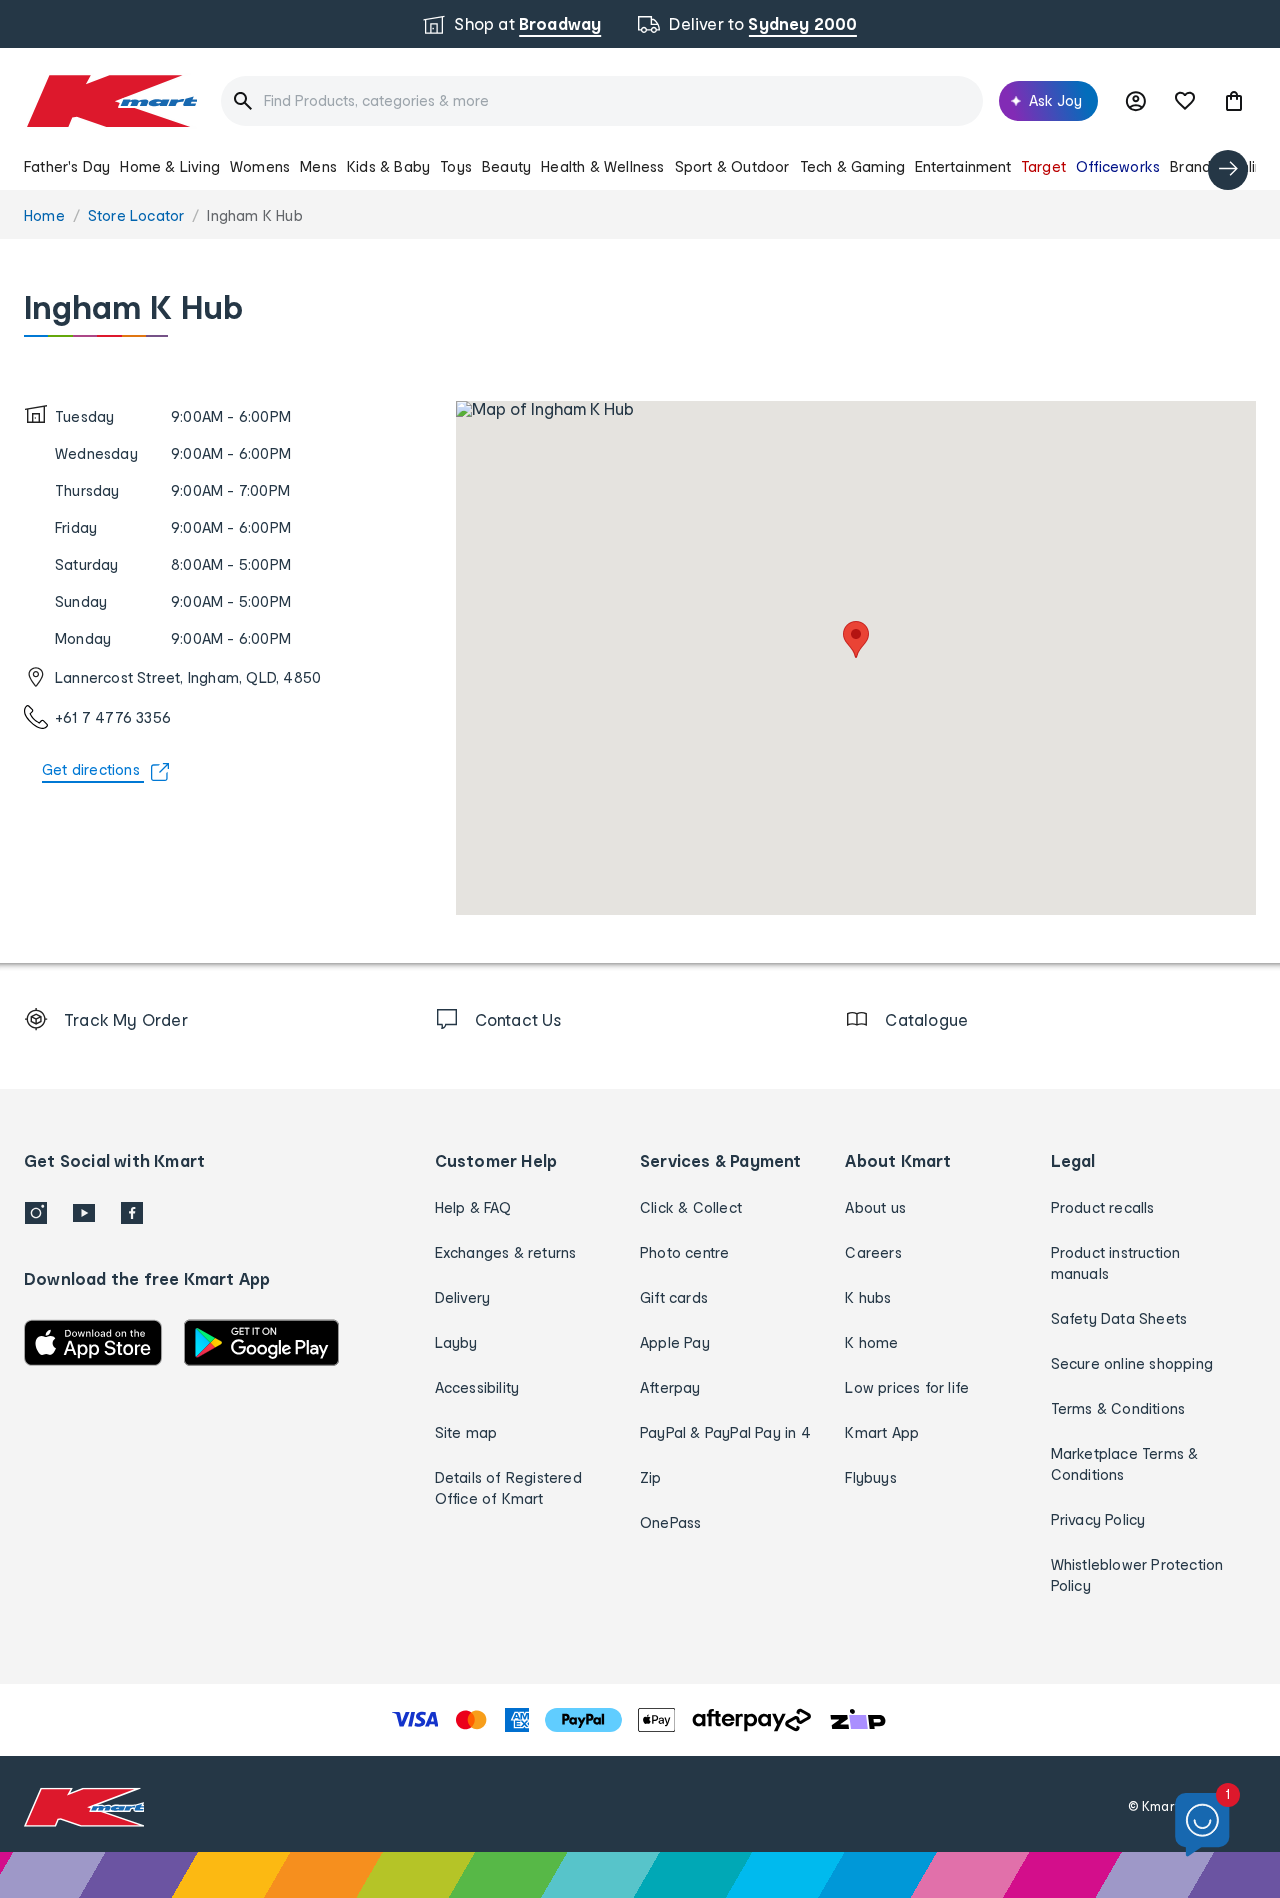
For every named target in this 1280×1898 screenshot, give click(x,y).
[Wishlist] (1185, 101)
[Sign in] (1136, 101)
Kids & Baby (388, 166)
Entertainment (963, 166)
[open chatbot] (1202, 1825)
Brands (1194, 166)
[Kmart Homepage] (110, 101)
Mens (318, 166)
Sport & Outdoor (732, 166)
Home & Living (170, 166)
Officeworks (1118, 166)
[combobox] (602, 101)
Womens (260, 166)
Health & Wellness (602, 166)
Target (1043, 166)
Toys (456, 166)
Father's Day (67, 166)
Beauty (506, 166)
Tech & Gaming (853, 166)
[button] (1234, 101)
